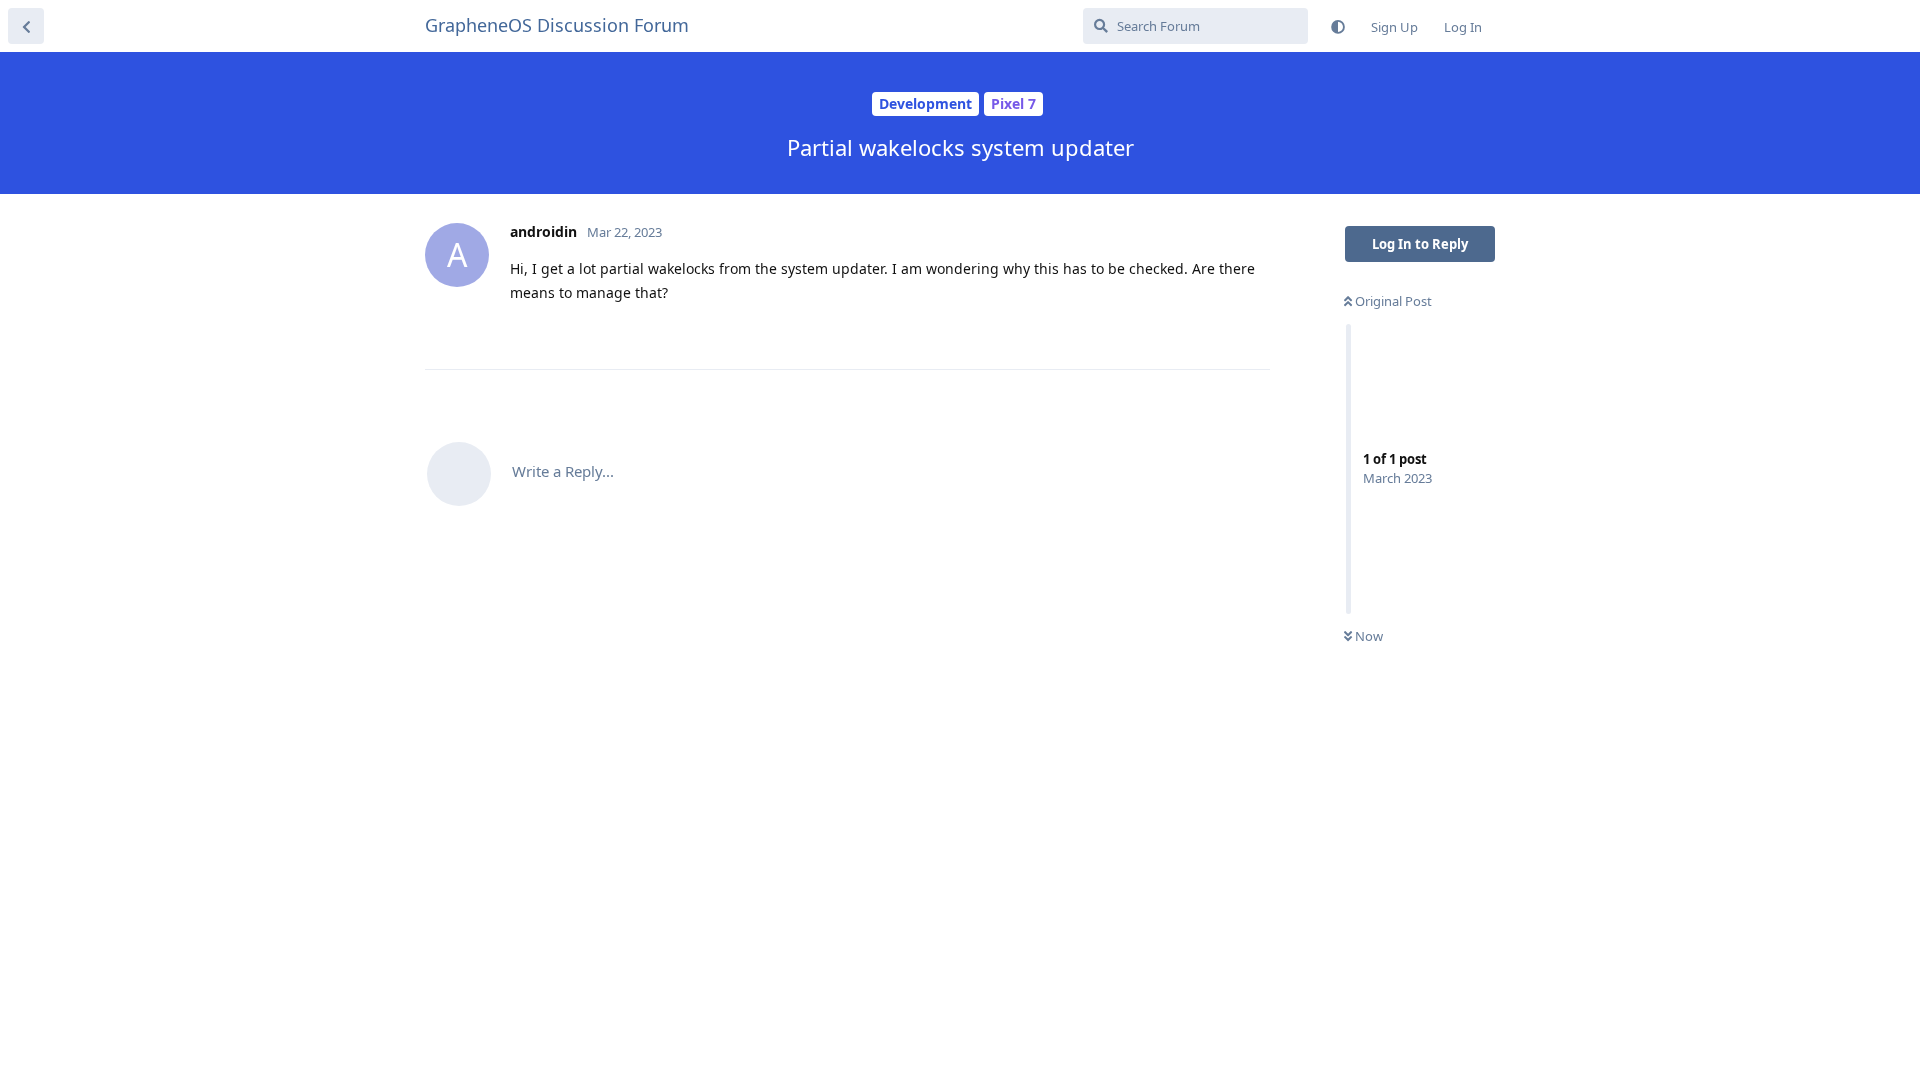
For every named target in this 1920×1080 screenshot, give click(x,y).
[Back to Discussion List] (26, 26)
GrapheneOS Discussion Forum (557, 25)
